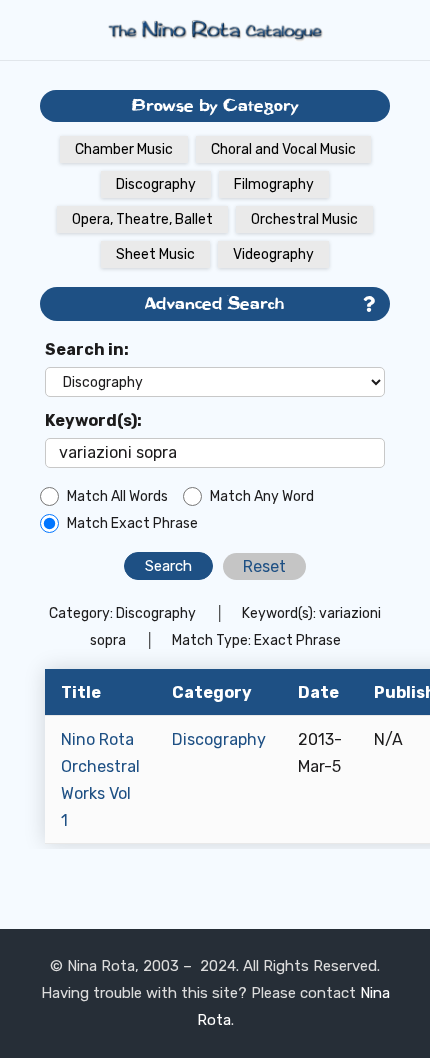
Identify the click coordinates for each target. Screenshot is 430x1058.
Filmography (274, 184)
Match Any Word (262, 496)
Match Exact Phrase (132, 523)
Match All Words (117, 496)
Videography (273, 254)
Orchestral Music (304, 219)
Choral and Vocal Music (283, 149)
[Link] (215, 30)
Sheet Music (155, 254)
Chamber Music (124, 149)
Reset (264, 566)
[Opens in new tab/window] (369, 304)
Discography (156, 184)
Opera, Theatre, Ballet (142, 219)
